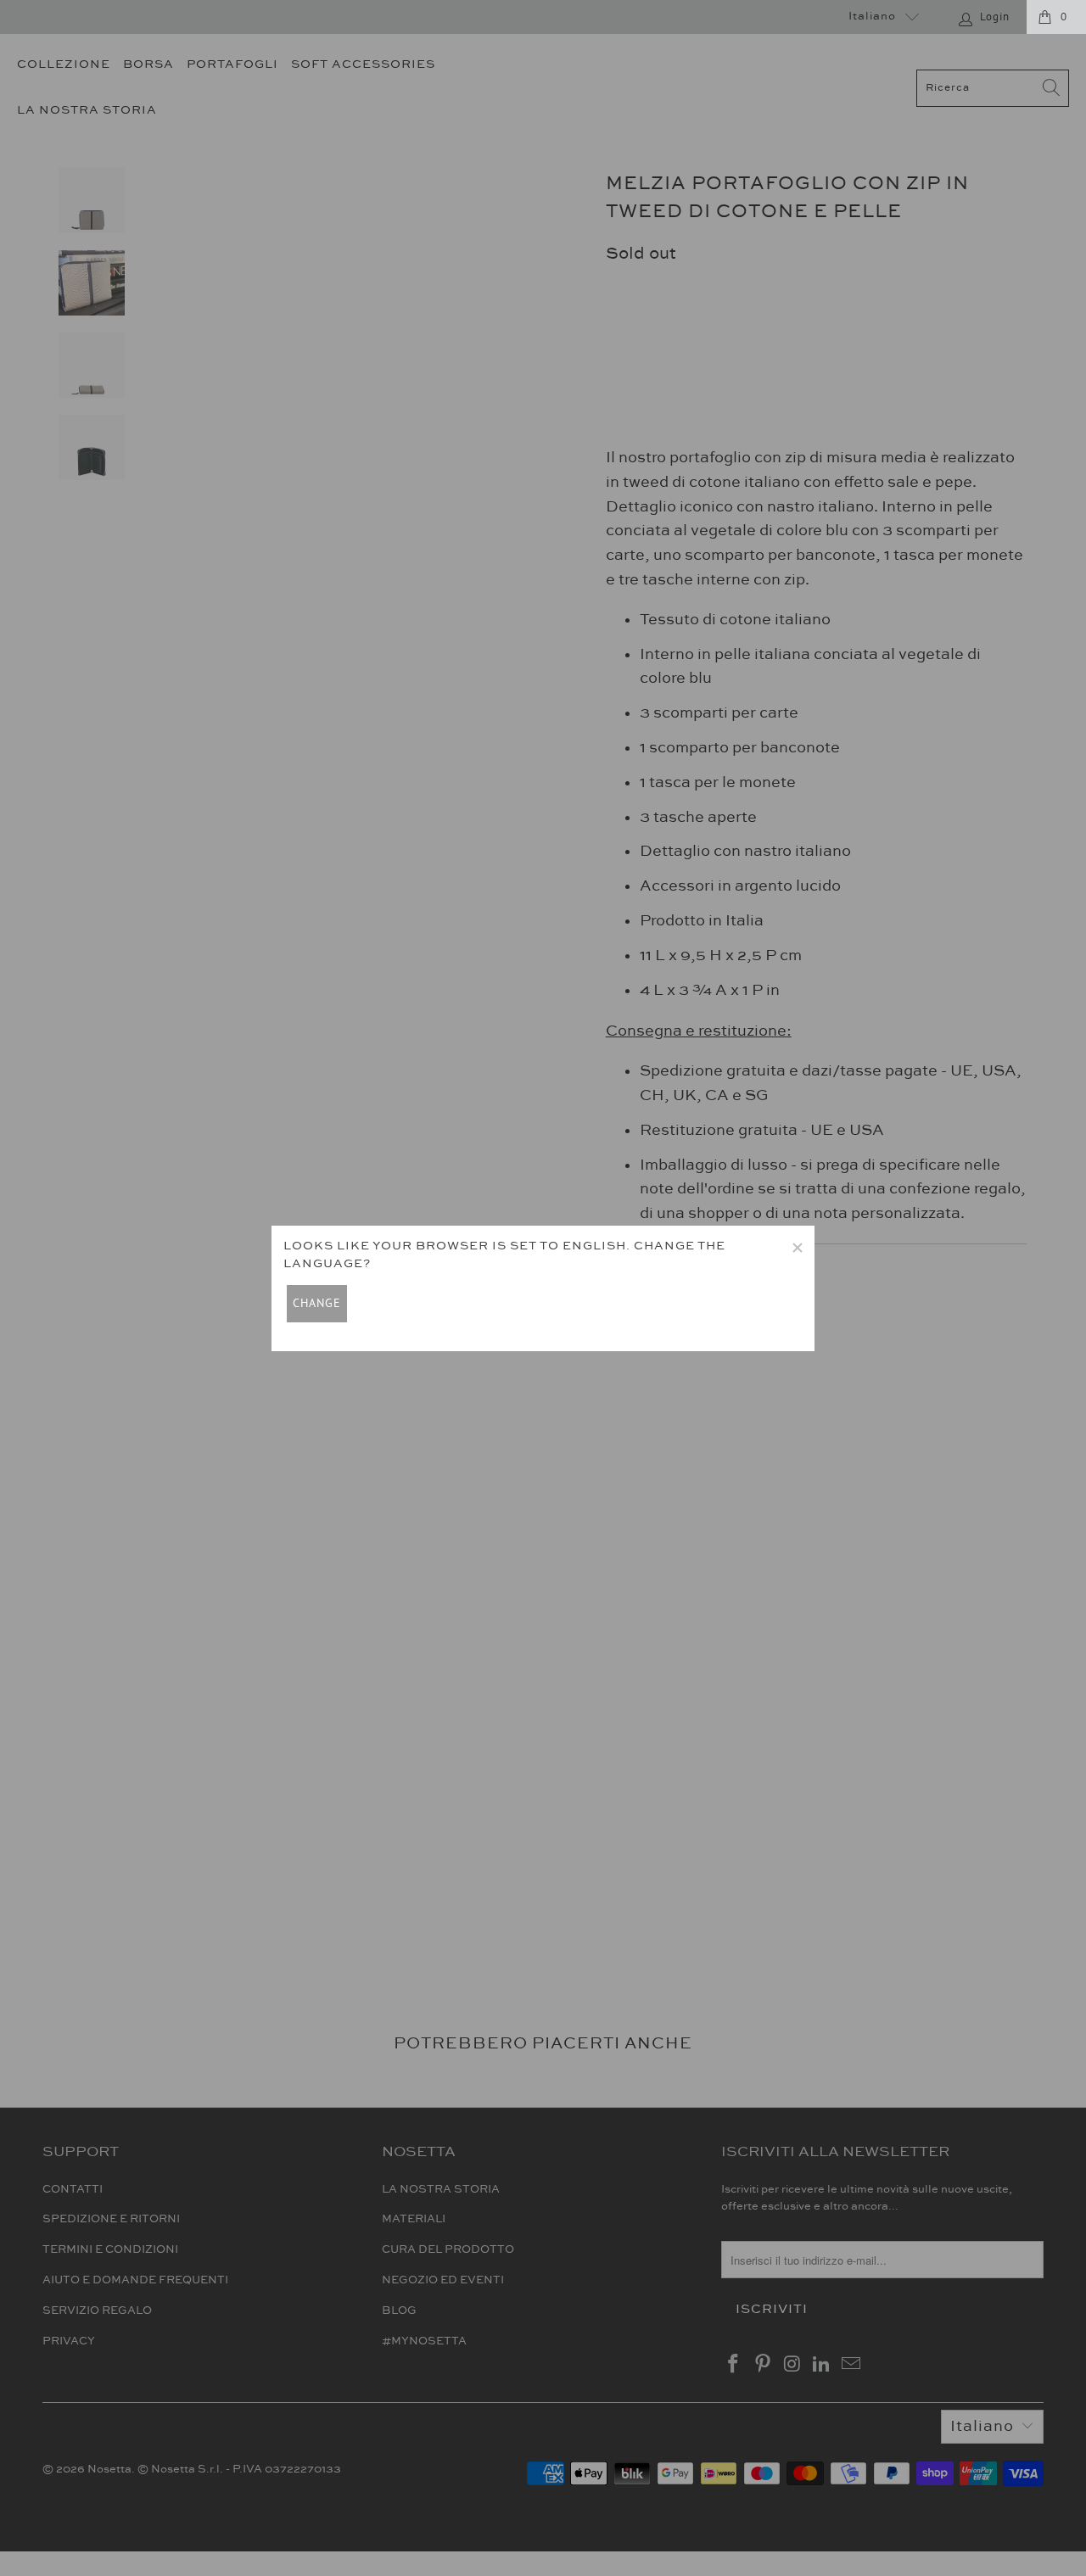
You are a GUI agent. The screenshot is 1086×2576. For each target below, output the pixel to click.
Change (317, 1303)
